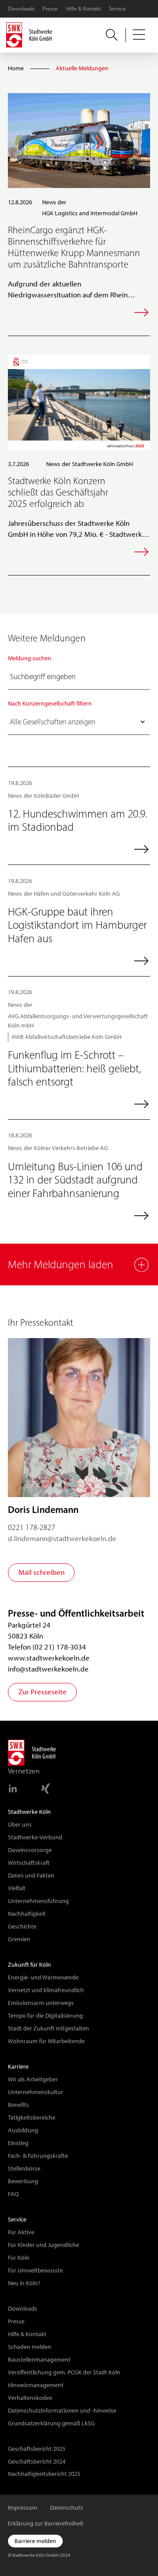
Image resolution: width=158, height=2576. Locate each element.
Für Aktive (21, 2232)
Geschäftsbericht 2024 (37, 2461)
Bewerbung (23, 2181)
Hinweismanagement (36, 2385)
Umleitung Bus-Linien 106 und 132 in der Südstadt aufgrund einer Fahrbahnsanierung (75, 1180)
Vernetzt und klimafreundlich (46, 1990)
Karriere (18, 2066)
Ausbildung (23, 2130)
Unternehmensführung (38, 1901)
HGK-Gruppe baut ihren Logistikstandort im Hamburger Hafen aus (77, 925)
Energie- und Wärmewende (43, 1977)
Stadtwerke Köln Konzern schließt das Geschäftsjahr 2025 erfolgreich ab (58, 492)
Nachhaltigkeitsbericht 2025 (44, 2474)
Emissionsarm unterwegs (41, 2003)
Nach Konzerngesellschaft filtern (50, 703)
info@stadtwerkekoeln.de (48, 1669)
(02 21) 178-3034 (59, 1647)
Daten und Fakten (31, 1875)
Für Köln (19, 2258)
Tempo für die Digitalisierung (45, 2015)
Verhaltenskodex (30, 2398)
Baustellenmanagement (39, 2359)
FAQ (13, 2194)
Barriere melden (35, 2541)
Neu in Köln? (24, 2283)
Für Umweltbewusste (35, 2270)
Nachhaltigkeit (27, 1914)
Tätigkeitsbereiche (32, 2117)
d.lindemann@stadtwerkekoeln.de (62, 1538)
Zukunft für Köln (29, 1965)
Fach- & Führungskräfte (38, 2156)
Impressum (23, 2507)
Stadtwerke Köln (29, 1812)
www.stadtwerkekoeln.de (49, 1658)
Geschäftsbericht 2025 (37, 2449)
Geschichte (22, 1926)
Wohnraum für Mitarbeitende (46, 2041)
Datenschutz (66, 2507)
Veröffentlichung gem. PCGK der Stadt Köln (64, 2372)
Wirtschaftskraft (29, 1863)
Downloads (21, 9)
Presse (50, 9)
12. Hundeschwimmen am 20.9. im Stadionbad (77, 820)
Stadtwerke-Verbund (35, 1837)
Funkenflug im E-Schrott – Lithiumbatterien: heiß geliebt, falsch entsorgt (74, 1068)
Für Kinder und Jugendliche (43, 2245)
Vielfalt (17, 1888)
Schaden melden (30, 2347)
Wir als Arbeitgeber (33, 2079)
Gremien (19, 1939)
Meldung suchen (30, 658)
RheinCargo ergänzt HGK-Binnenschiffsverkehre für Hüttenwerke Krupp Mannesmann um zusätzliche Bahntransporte (74, 247)
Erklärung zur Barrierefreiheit (46, 2523)
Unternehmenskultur (36, 2092)
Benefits (18, 2105)
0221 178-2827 (32, 1527)
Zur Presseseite (43, 1692)
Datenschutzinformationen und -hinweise (62, 2410)
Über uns (20, 1824)
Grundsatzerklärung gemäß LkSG (51, 2423)
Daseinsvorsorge (30, 1850)
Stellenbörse (24, 2168)
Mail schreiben (41, 1572)
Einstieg (18, 2143)
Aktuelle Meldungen (82, 68)
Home (16, 68)
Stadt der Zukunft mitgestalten (48, 2028)
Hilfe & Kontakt (83, 9)
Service (117, 9)
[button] (140, 35)
